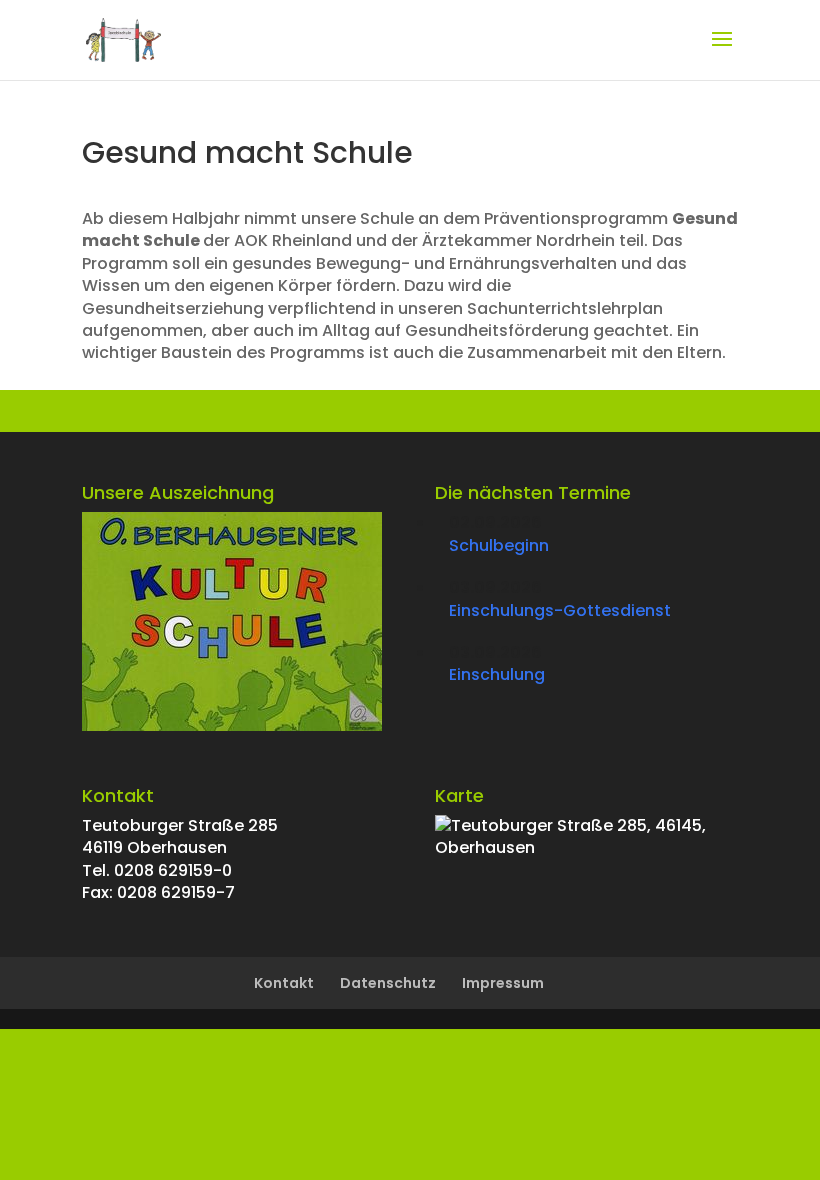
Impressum (503, 983)
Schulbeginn (499, 545)
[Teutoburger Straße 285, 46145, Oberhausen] (586, 847)
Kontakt (284, 983)
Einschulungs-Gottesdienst (560, 610)
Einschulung (497, 674)
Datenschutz (388, 983)
